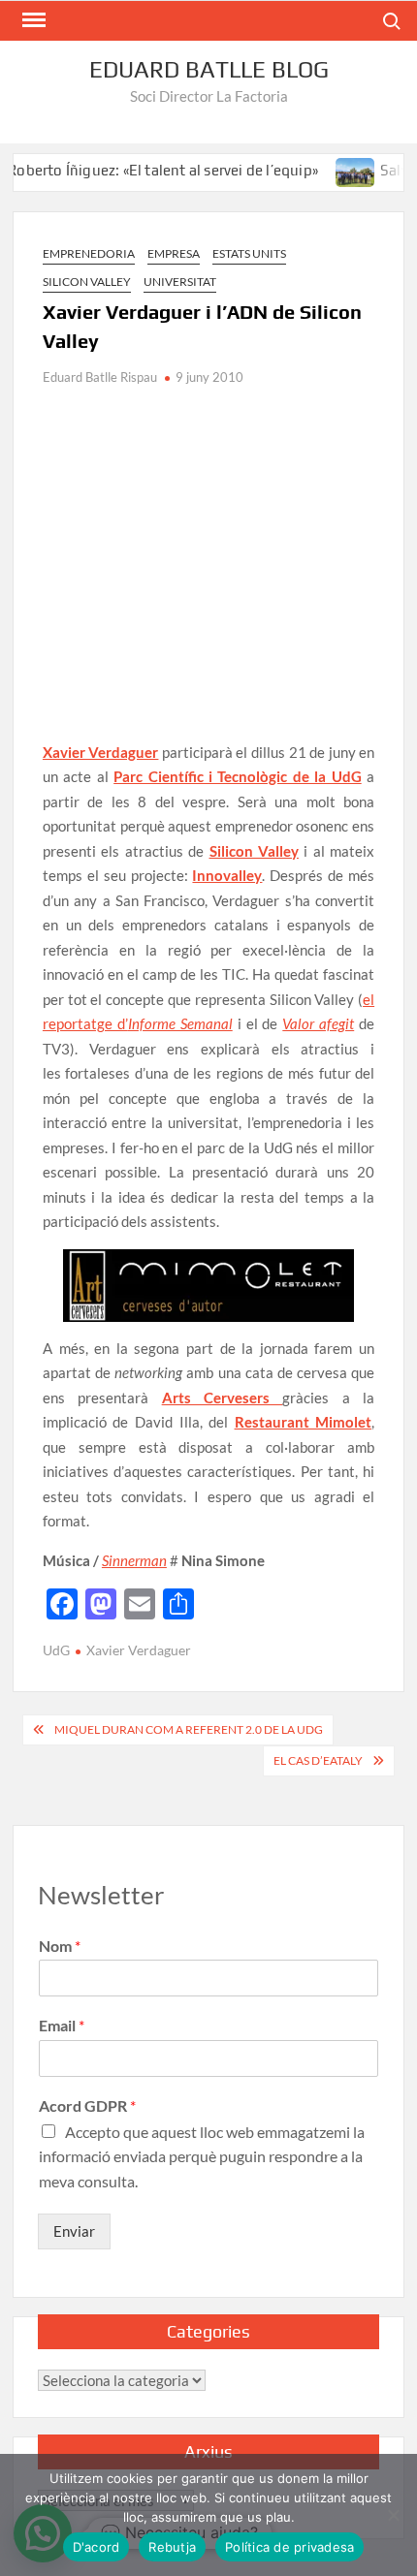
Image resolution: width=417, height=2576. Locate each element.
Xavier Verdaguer (101, 752)
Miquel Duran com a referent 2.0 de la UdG (189, 1729)
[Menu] (32, 20)
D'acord (96, 2547)
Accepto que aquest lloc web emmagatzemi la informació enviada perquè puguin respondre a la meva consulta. (202, 2156)
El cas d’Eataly (318, 1760)
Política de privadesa (289, 2547)
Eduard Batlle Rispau (100, 377)
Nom (60, 1946)
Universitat (180, 282)
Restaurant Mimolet (304, 1422)
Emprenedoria (89, 253)
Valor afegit (318, 1023)
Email (62, 2025)
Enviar (74, 2231)
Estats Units (249, 253)
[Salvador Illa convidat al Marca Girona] (341, 170)
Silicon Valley (87, 282)
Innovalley (227, 875)
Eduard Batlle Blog (209, 69)
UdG (56, 1650)
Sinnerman (134, 1560)
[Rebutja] (393, 2515)
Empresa (174, 253)
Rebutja (172, 2547)
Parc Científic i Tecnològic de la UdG (238, 776)
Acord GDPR (87, 2105)
